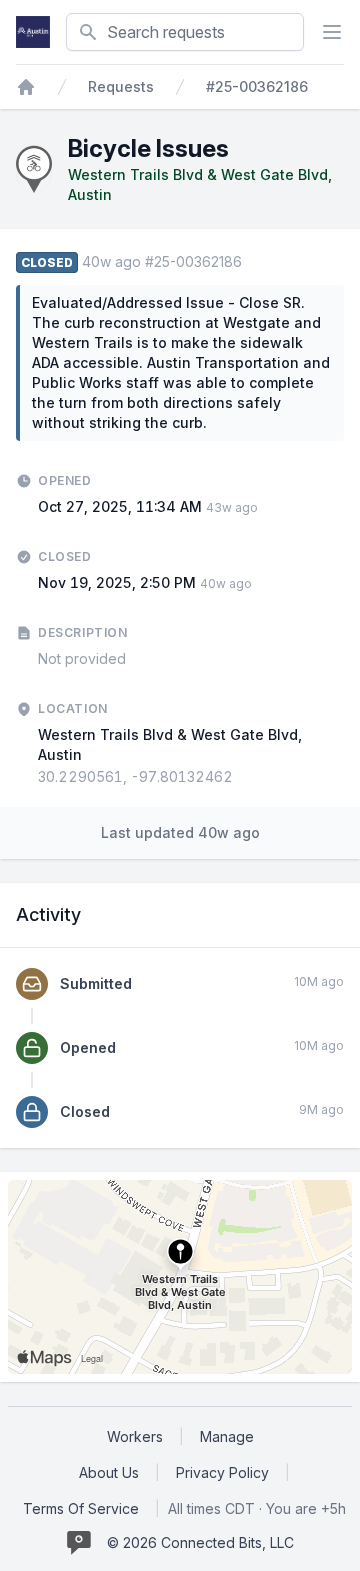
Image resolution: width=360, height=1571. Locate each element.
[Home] (26, 87)
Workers (135, 1436)
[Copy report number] (252, 262)
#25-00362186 (257, 86)
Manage (227, 1436)
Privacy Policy (222, 1472)
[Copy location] (243, 777)
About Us (109, 1472)
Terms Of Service (81, 1508)
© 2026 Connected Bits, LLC (200, 1542)
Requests (121, 86)
